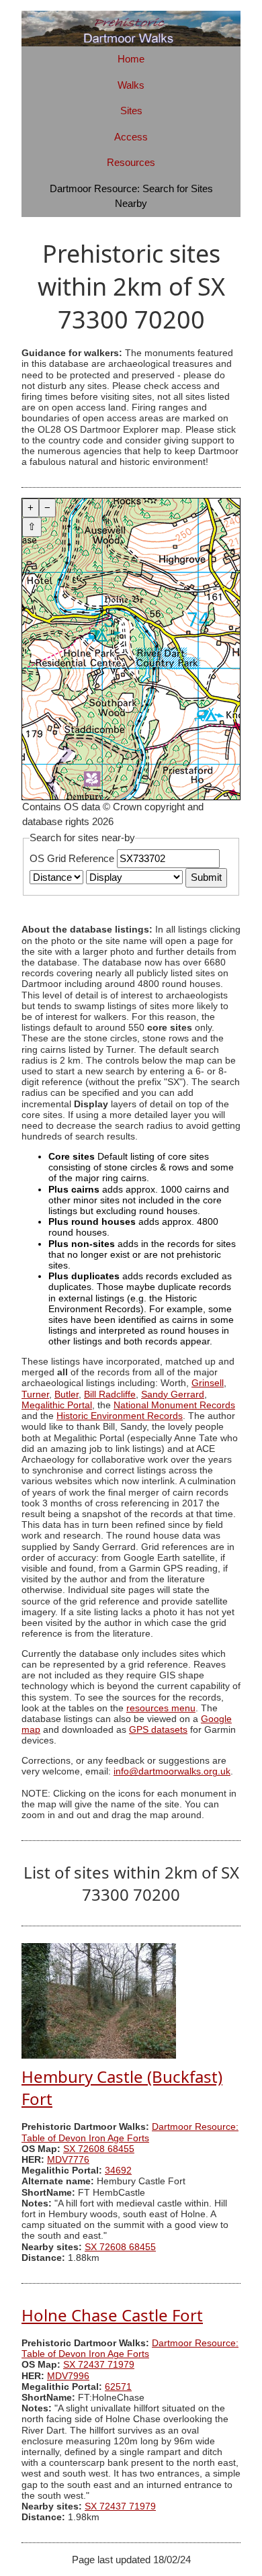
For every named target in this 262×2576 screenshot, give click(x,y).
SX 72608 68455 (99, 2149)
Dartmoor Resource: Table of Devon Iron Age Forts (130, 2132)
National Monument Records (174, 1405)
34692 (118, 2171)
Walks (131, 85)
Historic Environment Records (120, 1416)
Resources (131, 162)
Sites (131, 111)
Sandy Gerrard (173, 1394)
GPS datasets (158, 1730)
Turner (35, 1394)
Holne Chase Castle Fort (112, 2315)
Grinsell (208, 1383)
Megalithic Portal (57, 1405)
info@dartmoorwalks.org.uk (172, 1771)
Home (131, 59)
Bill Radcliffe (110, 1394)
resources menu (161, 1708)
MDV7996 (68, 2376)
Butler (67, 1394)
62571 (118, 2387)
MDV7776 (68, 2160)
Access (131, 137)
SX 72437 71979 (99, 2365)
